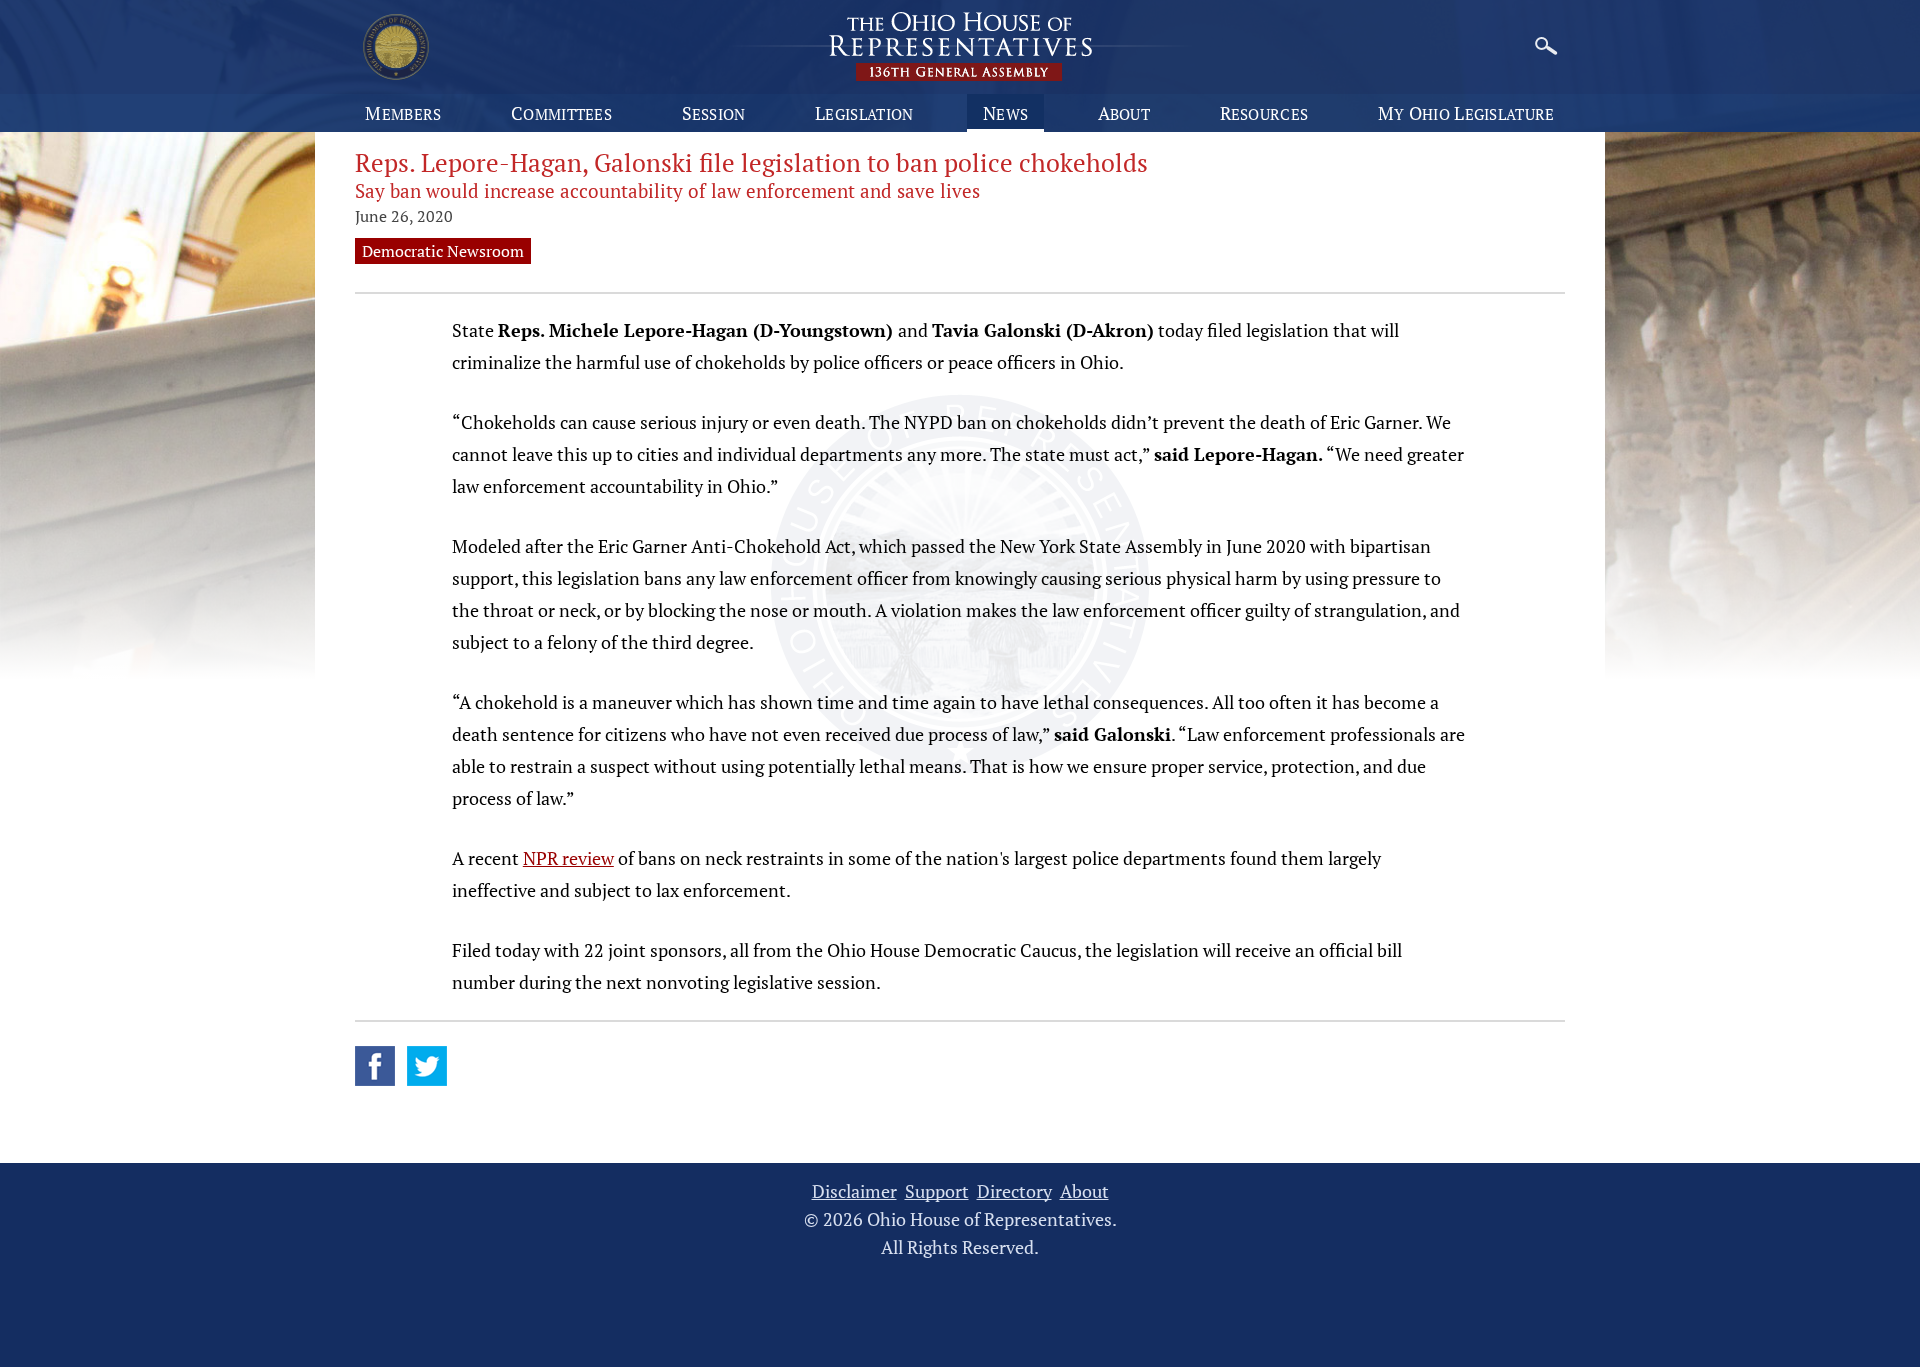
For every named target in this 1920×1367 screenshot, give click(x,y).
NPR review (568, 858)
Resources (1264, 113)
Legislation (864, 113)
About (1124, 113)
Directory (1014, 1191)
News (1005, 113)
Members (403, 113)
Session (714, 113)
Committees (561, 113)
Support (937, 1191)
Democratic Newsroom (443, 251)
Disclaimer (854, 1191)
